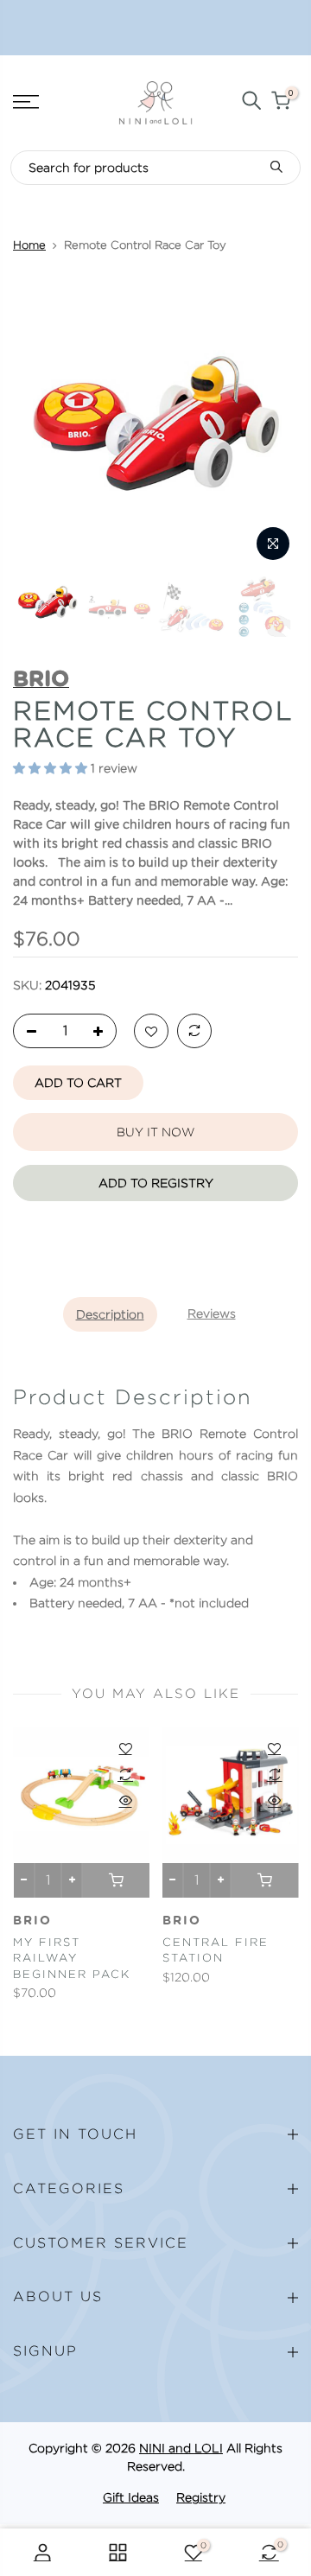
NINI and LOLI (181, 2448)
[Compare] (194, 1032)
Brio (32, 1921)
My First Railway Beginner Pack (72, 1958)
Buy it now (155, 1132)
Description (110, 1314)
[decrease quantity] (27, 1032)
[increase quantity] (103, 1032)
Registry (201, 2497)
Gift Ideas (131, 2497)
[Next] (275, 426)
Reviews (212, 1313)
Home (29, 245)
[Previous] (36, 426)
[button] (50, 770)
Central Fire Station (216, 1950)
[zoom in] (273, 544)
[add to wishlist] (151, 1032)
